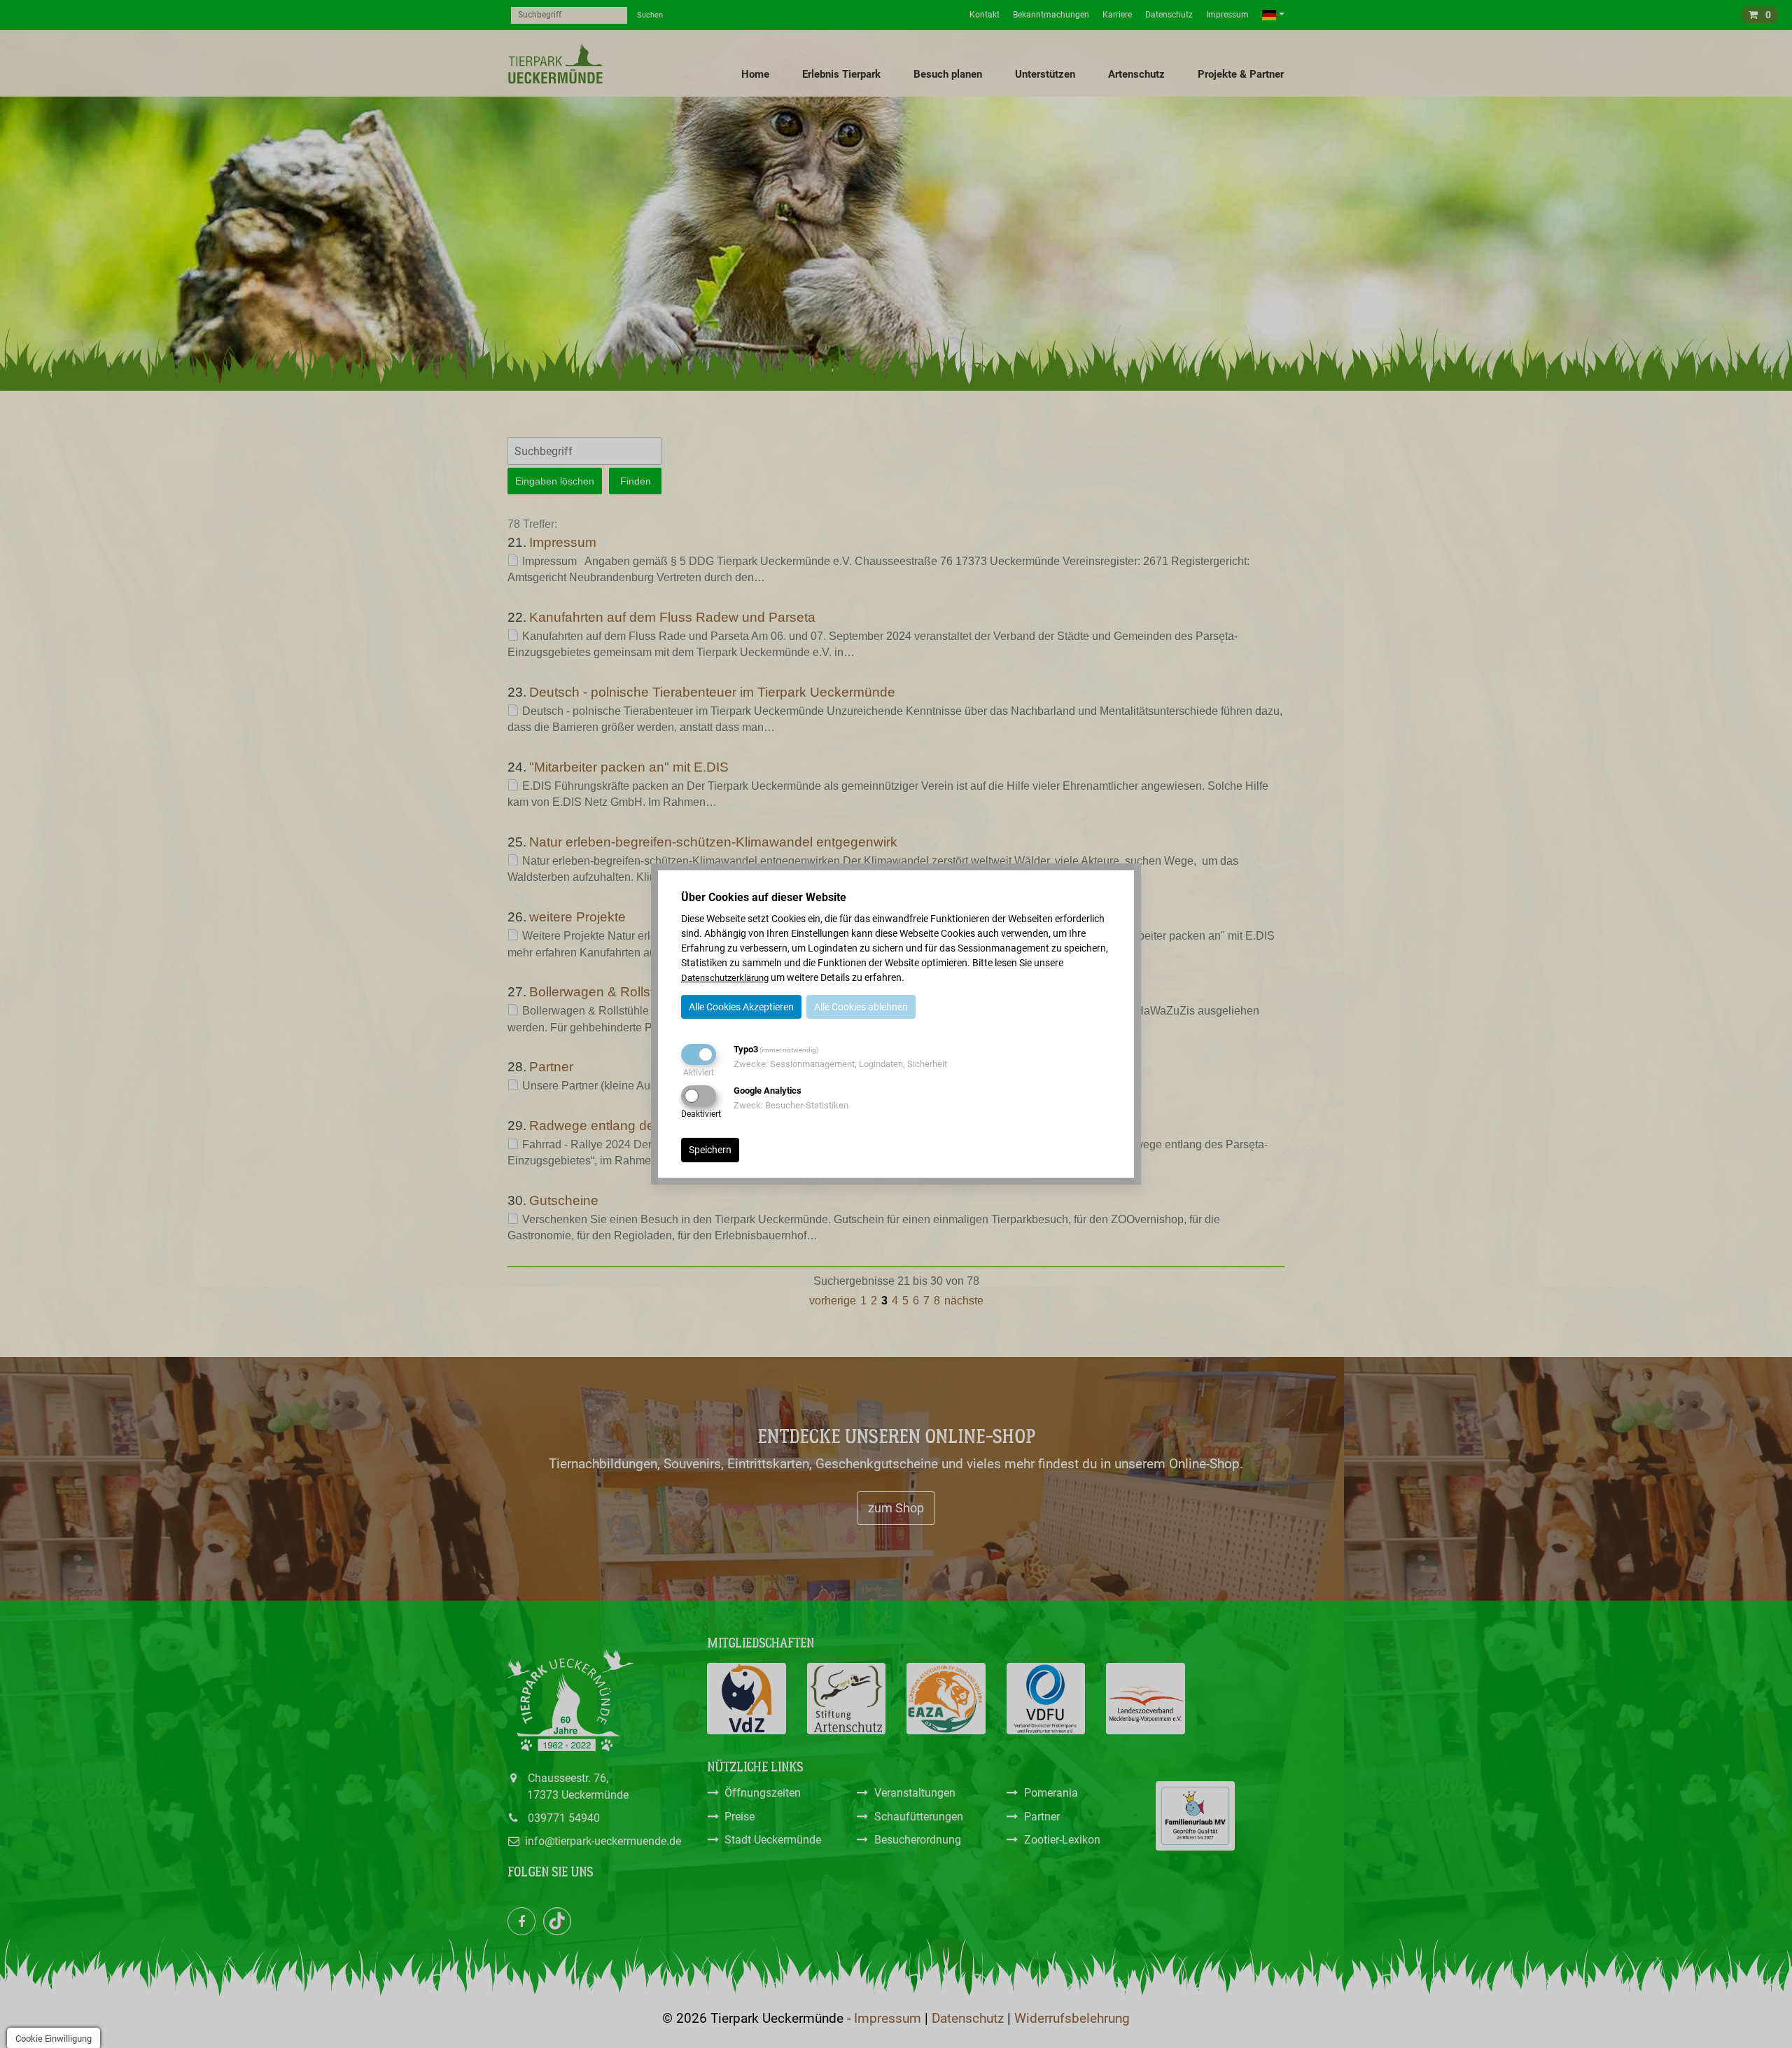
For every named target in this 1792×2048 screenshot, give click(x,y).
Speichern (710, 1150)
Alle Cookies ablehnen (861, 1007)
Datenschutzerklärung (725, 978)
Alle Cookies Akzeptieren (741, 1007)
